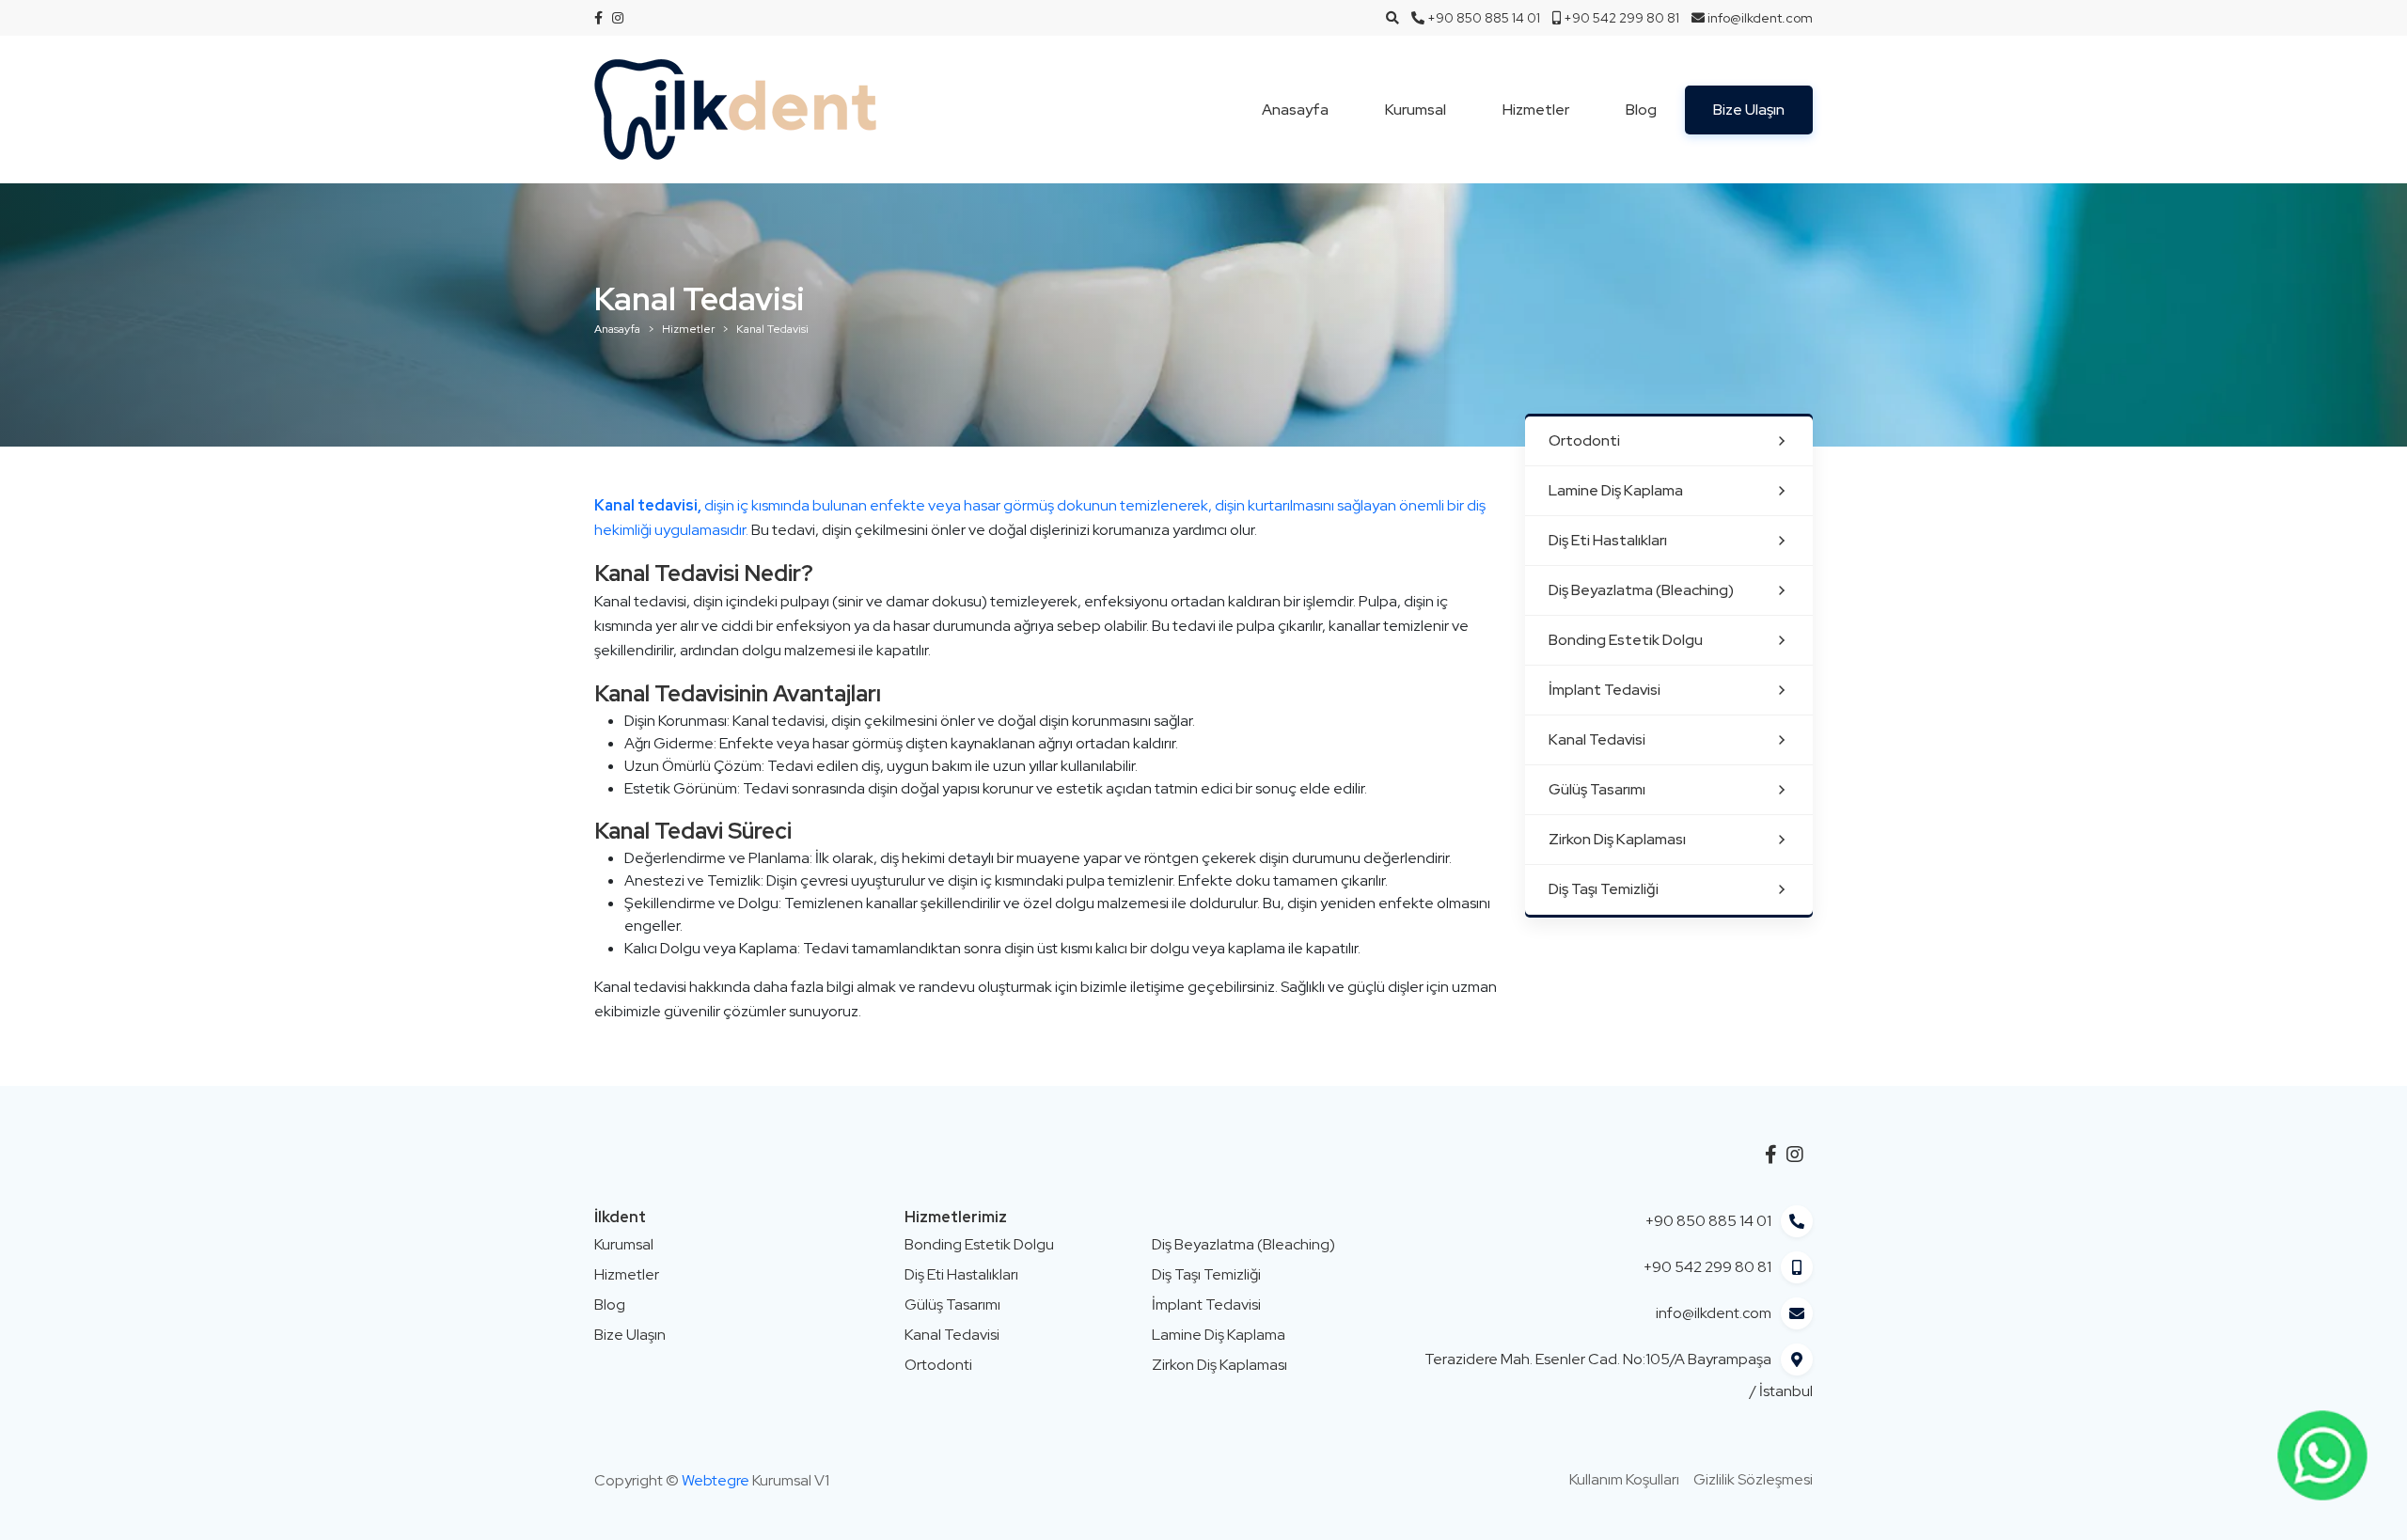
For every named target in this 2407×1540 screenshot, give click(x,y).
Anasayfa (1295, 110)
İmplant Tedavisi (1605, 690)
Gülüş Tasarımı (1597, 789)
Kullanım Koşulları (1624, 1479)
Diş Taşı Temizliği (1604, 889)
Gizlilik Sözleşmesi (1753, 1479)
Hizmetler (1536, 110)
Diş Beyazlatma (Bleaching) (1641, 590)
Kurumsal (1416, 110)
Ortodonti (1584, 440)
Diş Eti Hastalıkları (1608, 540)
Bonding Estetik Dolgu (1626, 640)
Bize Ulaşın (1749, 110)
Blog (1641, 110)
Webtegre (716, 1480)
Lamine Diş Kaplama (1616, 490)
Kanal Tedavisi (1597, 739)
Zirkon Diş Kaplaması (1617, 839)
